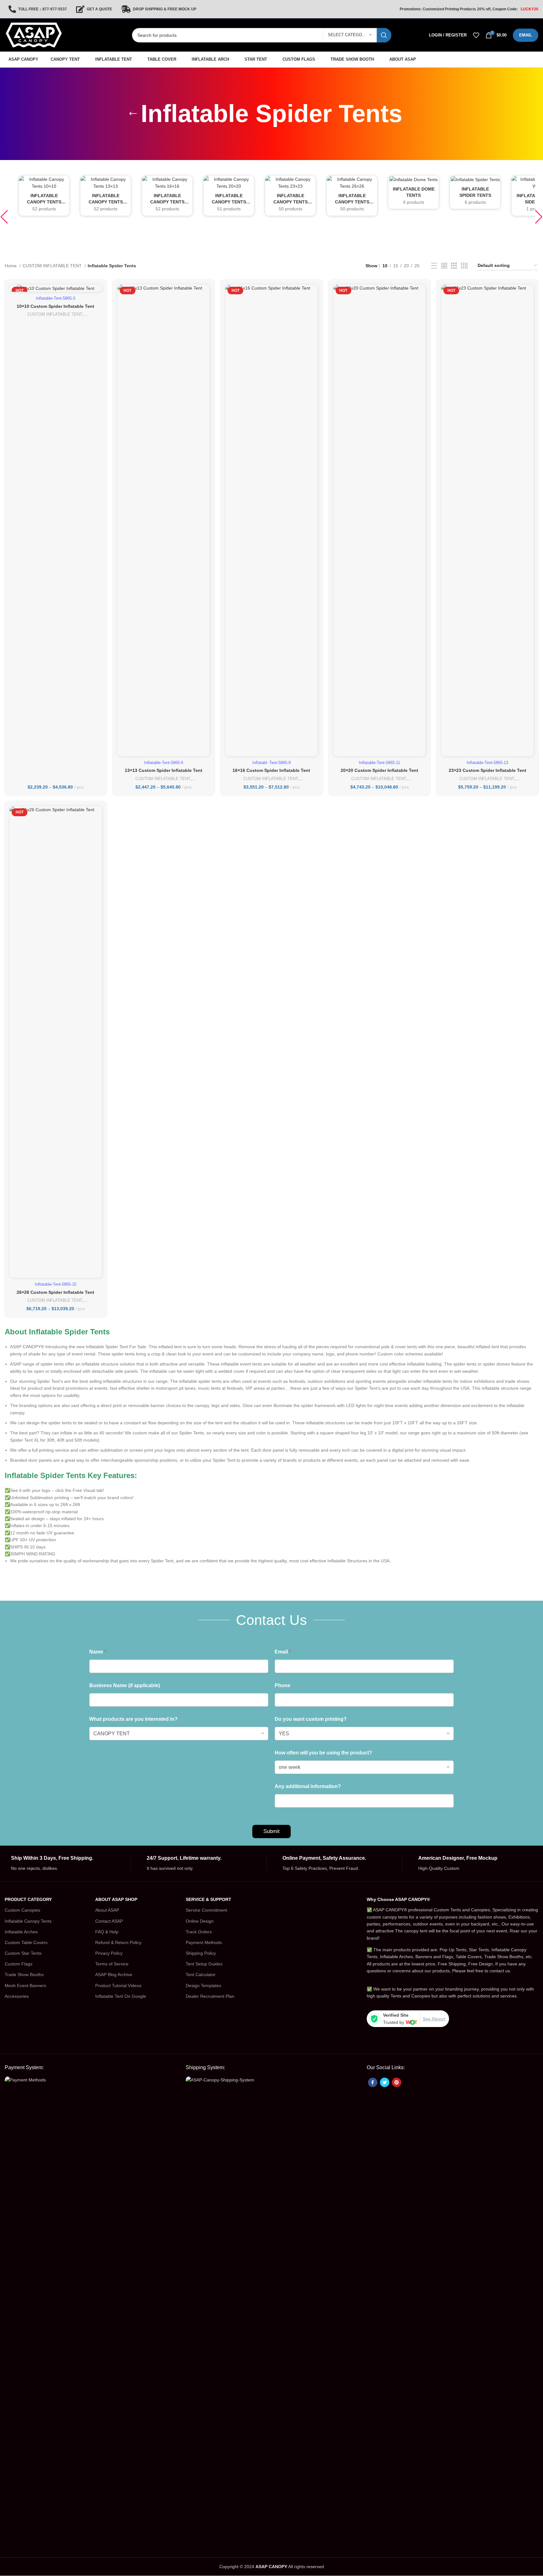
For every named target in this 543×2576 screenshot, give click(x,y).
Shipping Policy (201, 1953)
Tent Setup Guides (204, 1964)
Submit (271, 1831)
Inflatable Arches (21, 1932)
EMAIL (526, 35)
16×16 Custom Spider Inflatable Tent (271, 770)
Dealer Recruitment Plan (210, 1996)
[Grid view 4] (464, 266)
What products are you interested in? (133, 1719)
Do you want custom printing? (311, 1719)
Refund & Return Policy (118, 1942)
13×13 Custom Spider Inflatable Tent (164, 770)
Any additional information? (308, 1786)
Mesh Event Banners (25, 1986)
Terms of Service (112, 1964)
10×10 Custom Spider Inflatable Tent (55, 306)
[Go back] (133, 114)
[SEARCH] (384, 35)
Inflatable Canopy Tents (28, 1921)
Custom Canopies (22, 1910)
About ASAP (107, 1910)
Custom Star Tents (23, 1953)
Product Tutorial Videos (118, 1986)
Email (283, 1652)
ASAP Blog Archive (114, 1975)
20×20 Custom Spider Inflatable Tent (379, 770)
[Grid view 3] (454, 266)
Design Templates (203, 1986)
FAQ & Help (107, 1932)
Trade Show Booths (24, 1975)
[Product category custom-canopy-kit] (44, 196)
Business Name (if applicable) (125, 1685)
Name (98, 1652)
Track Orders (199, 1932)
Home (11, 266)
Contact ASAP (109, 1921)
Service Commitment (206, 1910)
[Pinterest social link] (397, 2082)
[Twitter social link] (385, 2082)
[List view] (434, 266)
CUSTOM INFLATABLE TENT (53, 266)
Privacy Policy (109, 1953)
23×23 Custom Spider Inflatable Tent (488, 770)
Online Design (200, 1921)
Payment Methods (204, 1942)
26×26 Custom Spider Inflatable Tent (55, 1292)
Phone (282, 1685)
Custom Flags (19, 1964)
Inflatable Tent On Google (121, 1996)
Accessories (17, 1996)
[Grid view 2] (444, 266)
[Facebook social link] (373, 2082)
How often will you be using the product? (323, 1753)
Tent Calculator (201, 1975)
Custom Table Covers (26, 1942)
